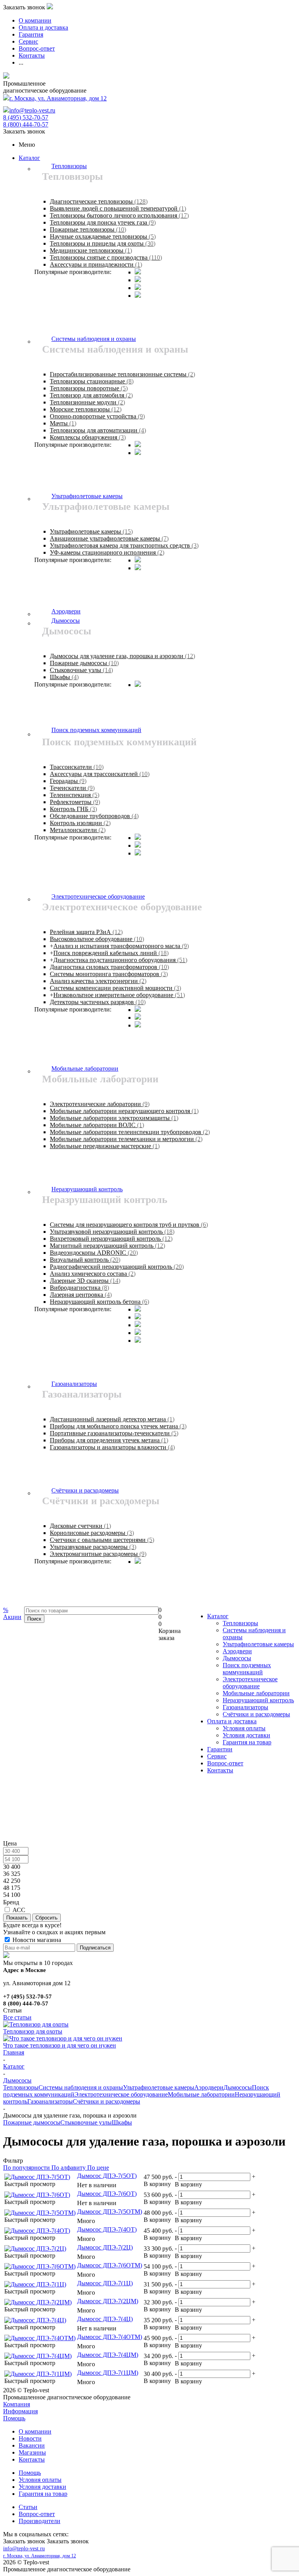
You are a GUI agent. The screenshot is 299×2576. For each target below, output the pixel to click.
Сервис (217, 1756)
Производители (40, 2521)
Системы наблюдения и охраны (81, 2087)
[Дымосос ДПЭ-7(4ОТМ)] (40, 2338)
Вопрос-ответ (225, 1763)
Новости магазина (36, 1940)
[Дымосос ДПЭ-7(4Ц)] (35, 2320)
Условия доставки (246, 1735)
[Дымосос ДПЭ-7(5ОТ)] (37, 2177)
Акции (12, 1613)
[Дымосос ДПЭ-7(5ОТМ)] (40, 2213)
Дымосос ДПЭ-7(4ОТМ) (110, 2337)
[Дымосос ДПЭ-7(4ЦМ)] (38, 2356)
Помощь (14, 2418)
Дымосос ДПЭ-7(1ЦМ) (108, 2373)
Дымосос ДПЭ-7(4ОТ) (107, 2229)
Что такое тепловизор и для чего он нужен (60, 2045)
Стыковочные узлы (86, 2122)
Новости (30, 2438)
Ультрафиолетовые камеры (258, 1644)
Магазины (32, 2452)
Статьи (28, 2507)
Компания (17, 2404)
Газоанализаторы (245, 1707)
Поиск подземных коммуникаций (247, 1669)
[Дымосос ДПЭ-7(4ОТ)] (37, 2231)
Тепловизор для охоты (33, 2031)
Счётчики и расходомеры (256, 1714)
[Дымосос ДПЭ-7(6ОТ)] (37, 2195)
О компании (35, 2431)
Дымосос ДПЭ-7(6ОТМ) (110, 2265)
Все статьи (17, 2017)
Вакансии (32, 2445)
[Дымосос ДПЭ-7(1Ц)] (35, 2284)
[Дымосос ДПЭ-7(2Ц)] (35, 2249)
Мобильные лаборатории (256, 1693)
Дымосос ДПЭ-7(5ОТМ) (110, 2212)
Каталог (29, 158)
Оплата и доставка (232, 1721)
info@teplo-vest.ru (32, 110)
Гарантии (220, 1749)
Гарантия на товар (247, 1742)
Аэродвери (237, 1651)
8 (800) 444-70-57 (26, 124)
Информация (20, 2411)
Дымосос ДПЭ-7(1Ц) (105, 2283)
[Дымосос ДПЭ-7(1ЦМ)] (38, 2374)
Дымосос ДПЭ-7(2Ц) (105, 2247)
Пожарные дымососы (32, 2122)
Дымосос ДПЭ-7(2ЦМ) (108, 2301)
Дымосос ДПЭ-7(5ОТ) (107, 2176)
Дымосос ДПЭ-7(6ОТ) (107, 2194)
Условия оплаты (244, 1728)
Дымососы (237, 1658)
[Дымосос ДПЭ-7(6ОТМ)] (40, 2266)
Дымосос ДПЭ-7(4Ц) (105, 2319)
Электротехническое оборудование (250, 1683)
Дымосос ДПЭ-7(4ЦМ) (108, 2355)
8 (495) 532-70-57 (26, 117)
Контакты (220, 1770)
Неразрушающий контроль (258, 1700)
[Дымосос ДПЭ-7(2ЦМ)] (38, 2302)
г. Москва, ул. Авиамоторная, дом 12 (58, 98)
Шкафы (122, 2122)
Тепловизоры (240, 1623)
